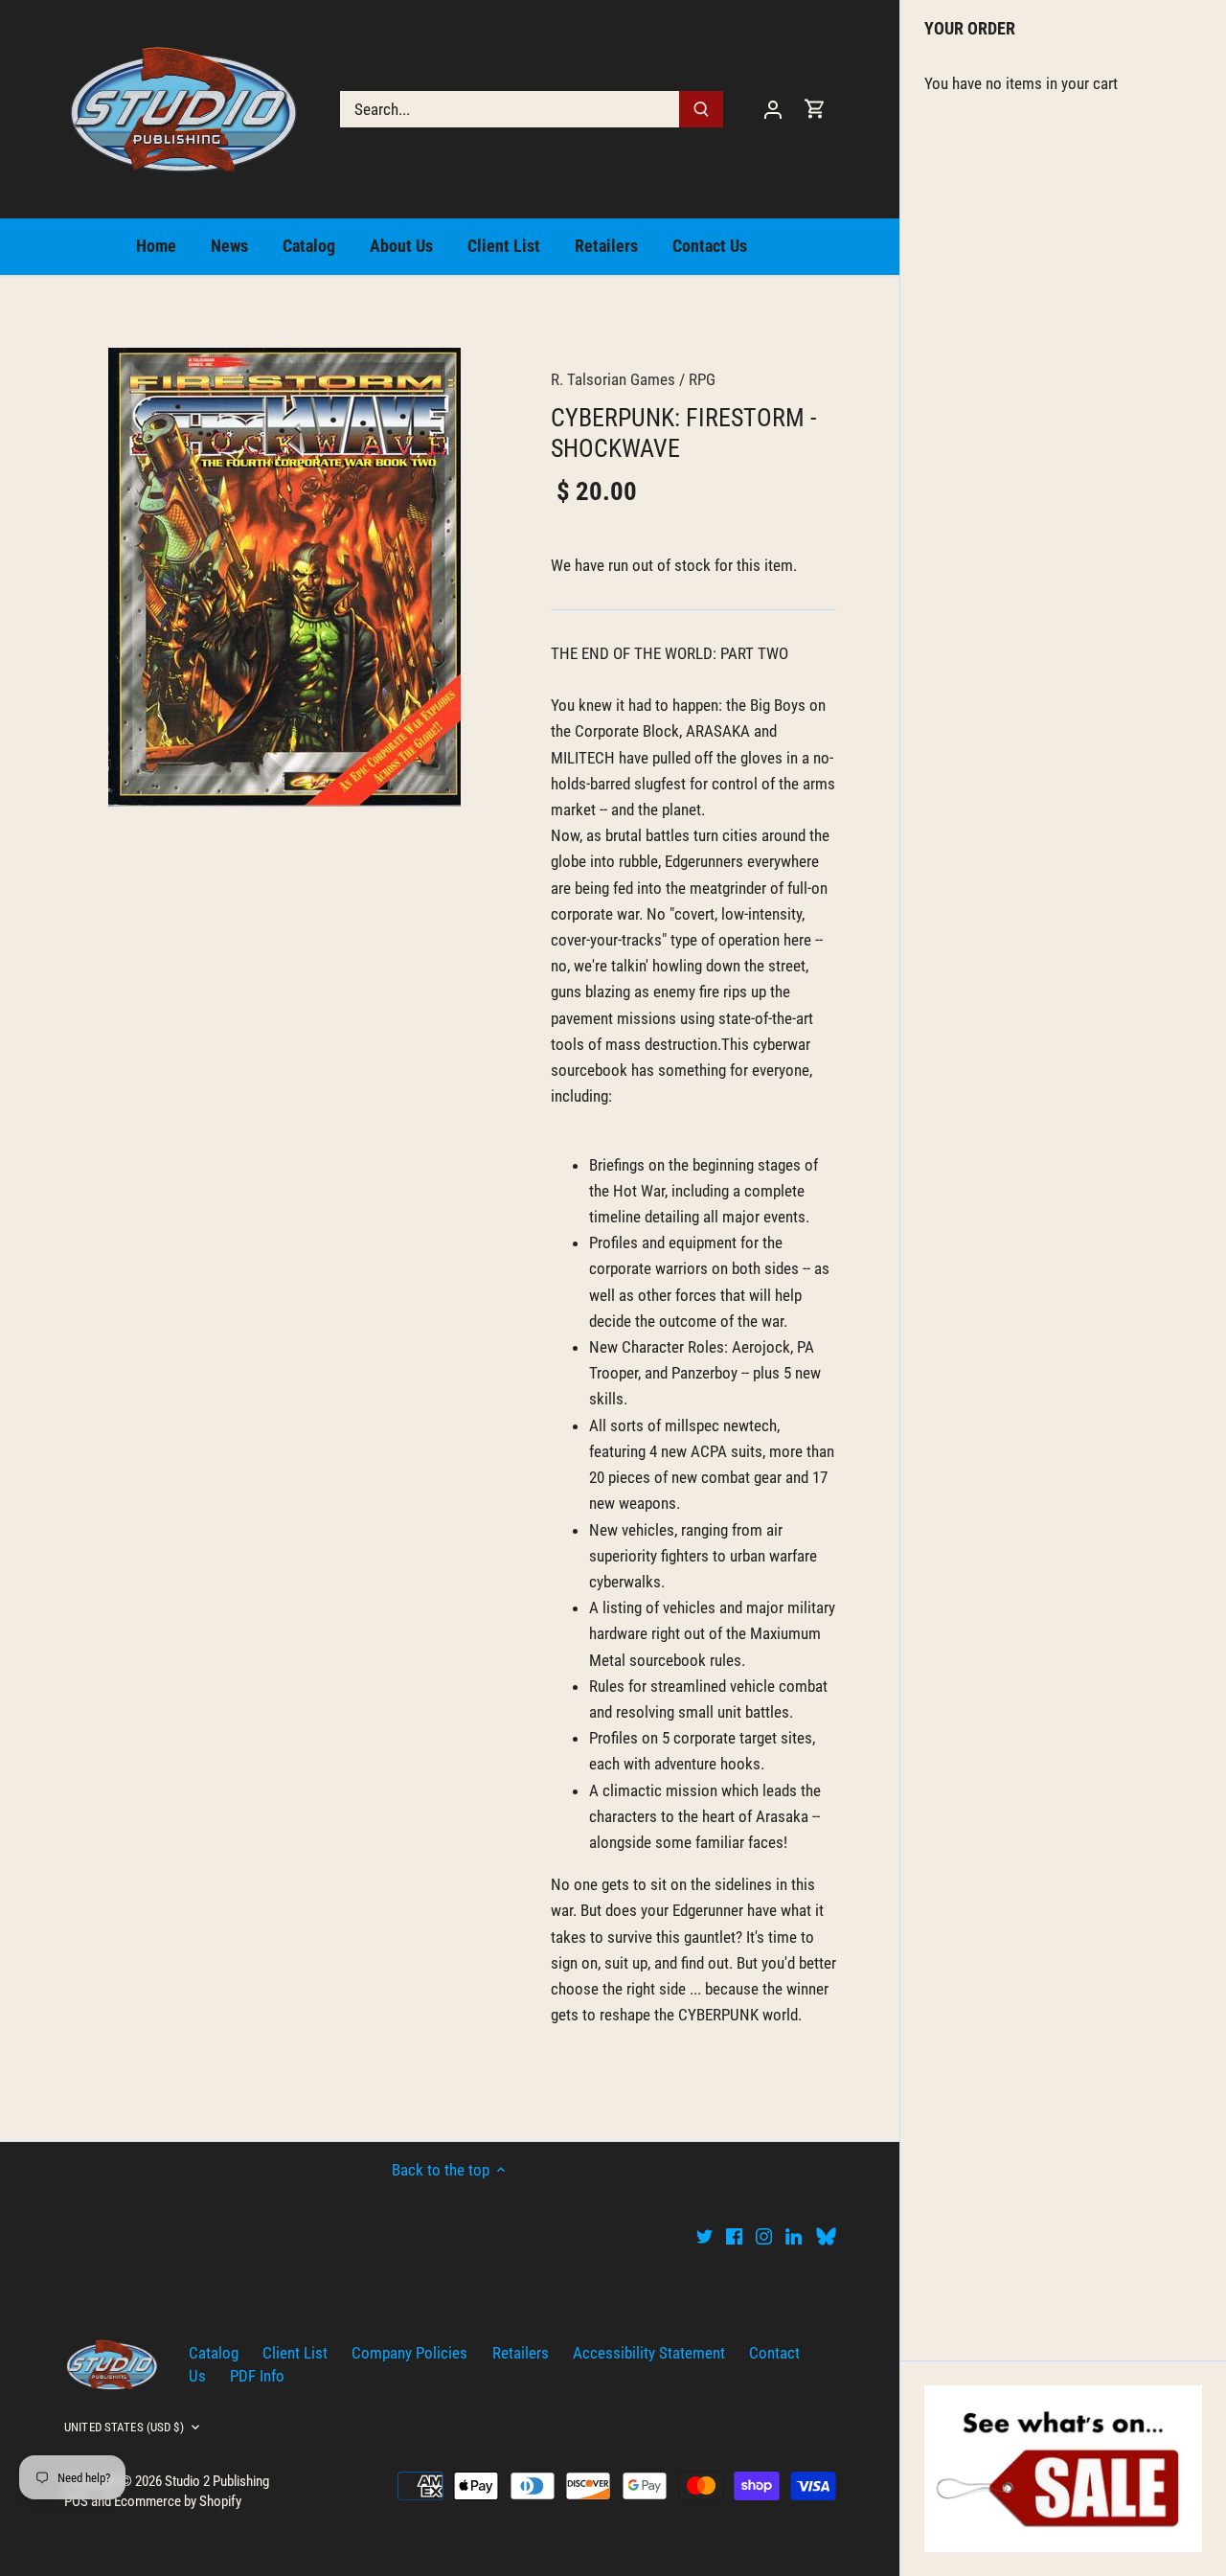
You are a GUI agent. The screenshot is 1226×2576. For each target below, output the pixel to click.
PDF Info (257, 2376)
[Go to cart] (815, 109)
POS (76, 2501)
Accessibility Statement (649, 2353)
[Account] (773, 109)
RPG (702, 379)
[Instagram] (764, 2236)
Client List (295, 2353)
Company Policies (409, 2353)
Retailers (521, 2353)
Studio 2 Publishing (217, 2481)
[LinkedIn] (794, 2236)
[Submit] (701, 109)
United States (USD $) (124, 2427)
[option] (284, 577)
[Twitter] (704, 2236)
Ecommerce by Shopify (178, 2501)
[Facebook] (734, 2236)
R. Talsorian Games (613, 379)
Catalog (214, 2353)
